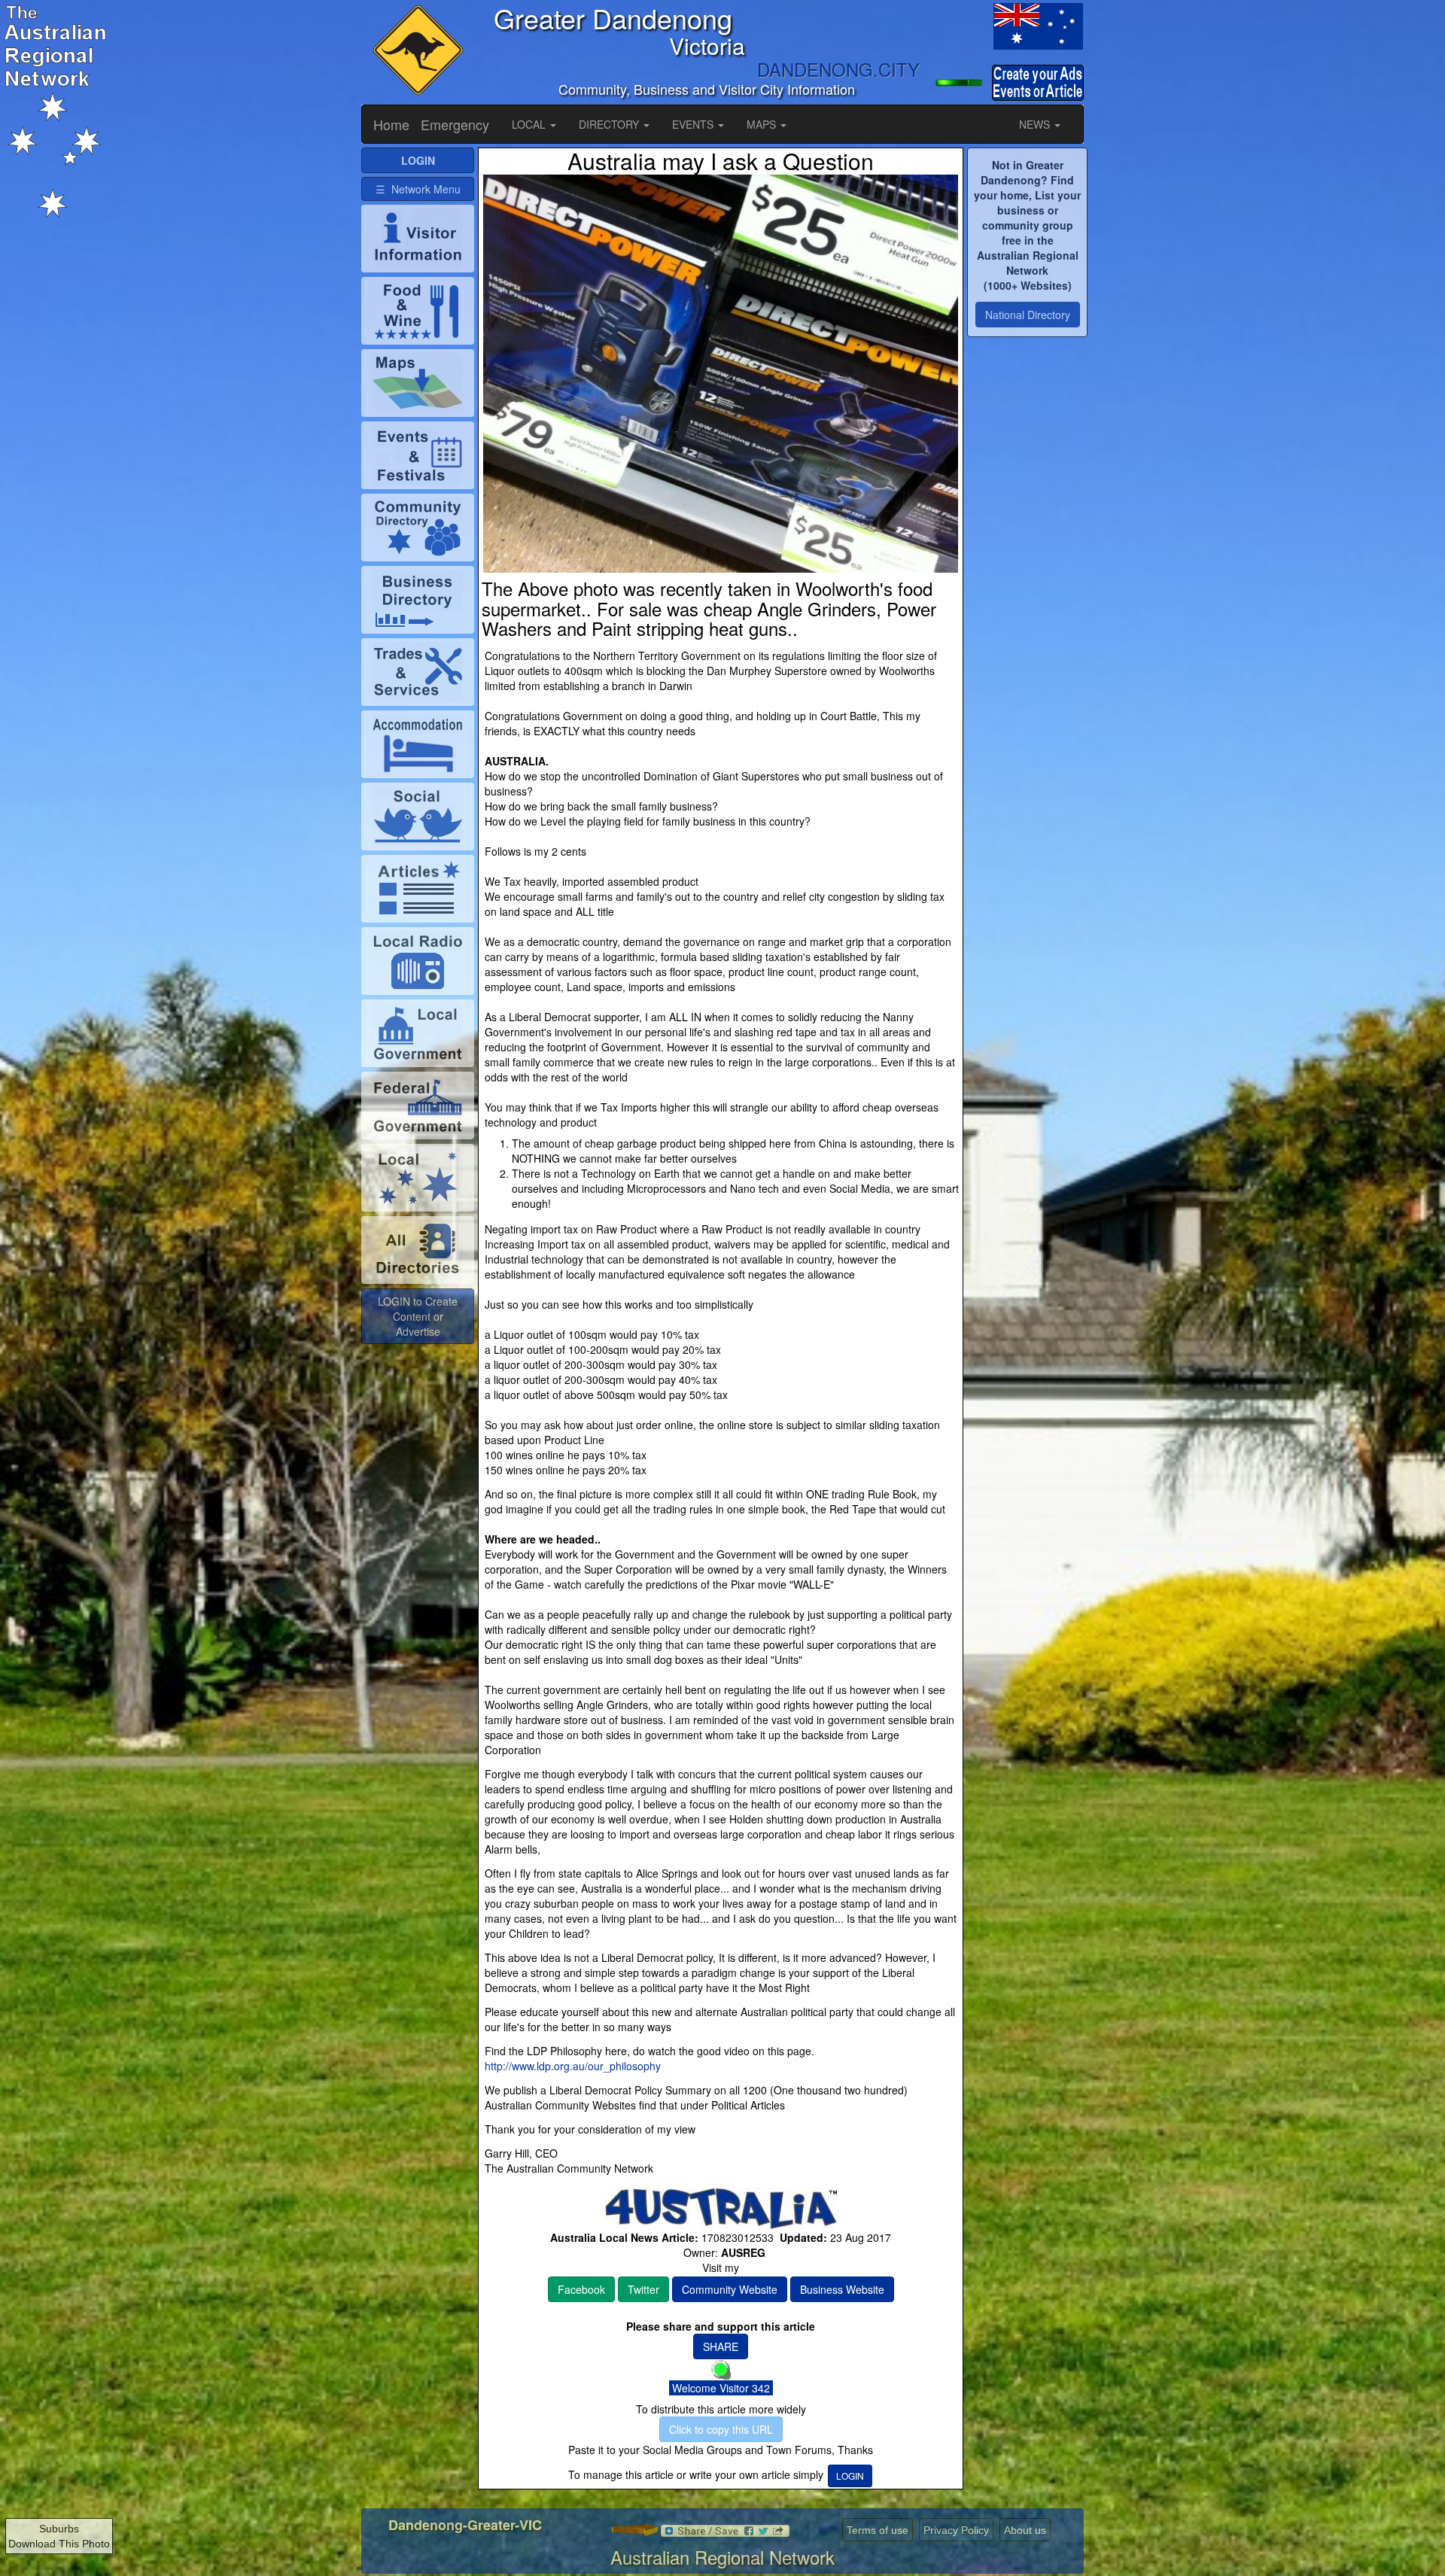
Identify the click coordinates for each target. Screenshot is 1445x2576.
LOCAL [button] (530, 124)
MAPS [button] (763, 124)
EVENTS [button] (694, 124)
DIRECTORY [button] (610, 124)
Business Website (842, 2289)
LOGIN (850, 2476)
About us (1025, 2530)
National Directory (1028, 315)
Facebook (581, 2289)
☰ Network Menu (418, 189)
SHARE (721, 2346)
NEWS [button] (1036, 124)
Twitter (643, 2289)
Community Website (730, 2289)
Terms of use (878, 2530)
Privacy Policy (956, 2530)
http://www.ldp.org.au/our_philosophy (573, 2066)
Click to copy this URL (721, 2429)
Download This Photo (59, 2544)
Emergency (455, 124)
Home (391, 124)
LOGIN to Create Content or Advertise (418, 1316)
